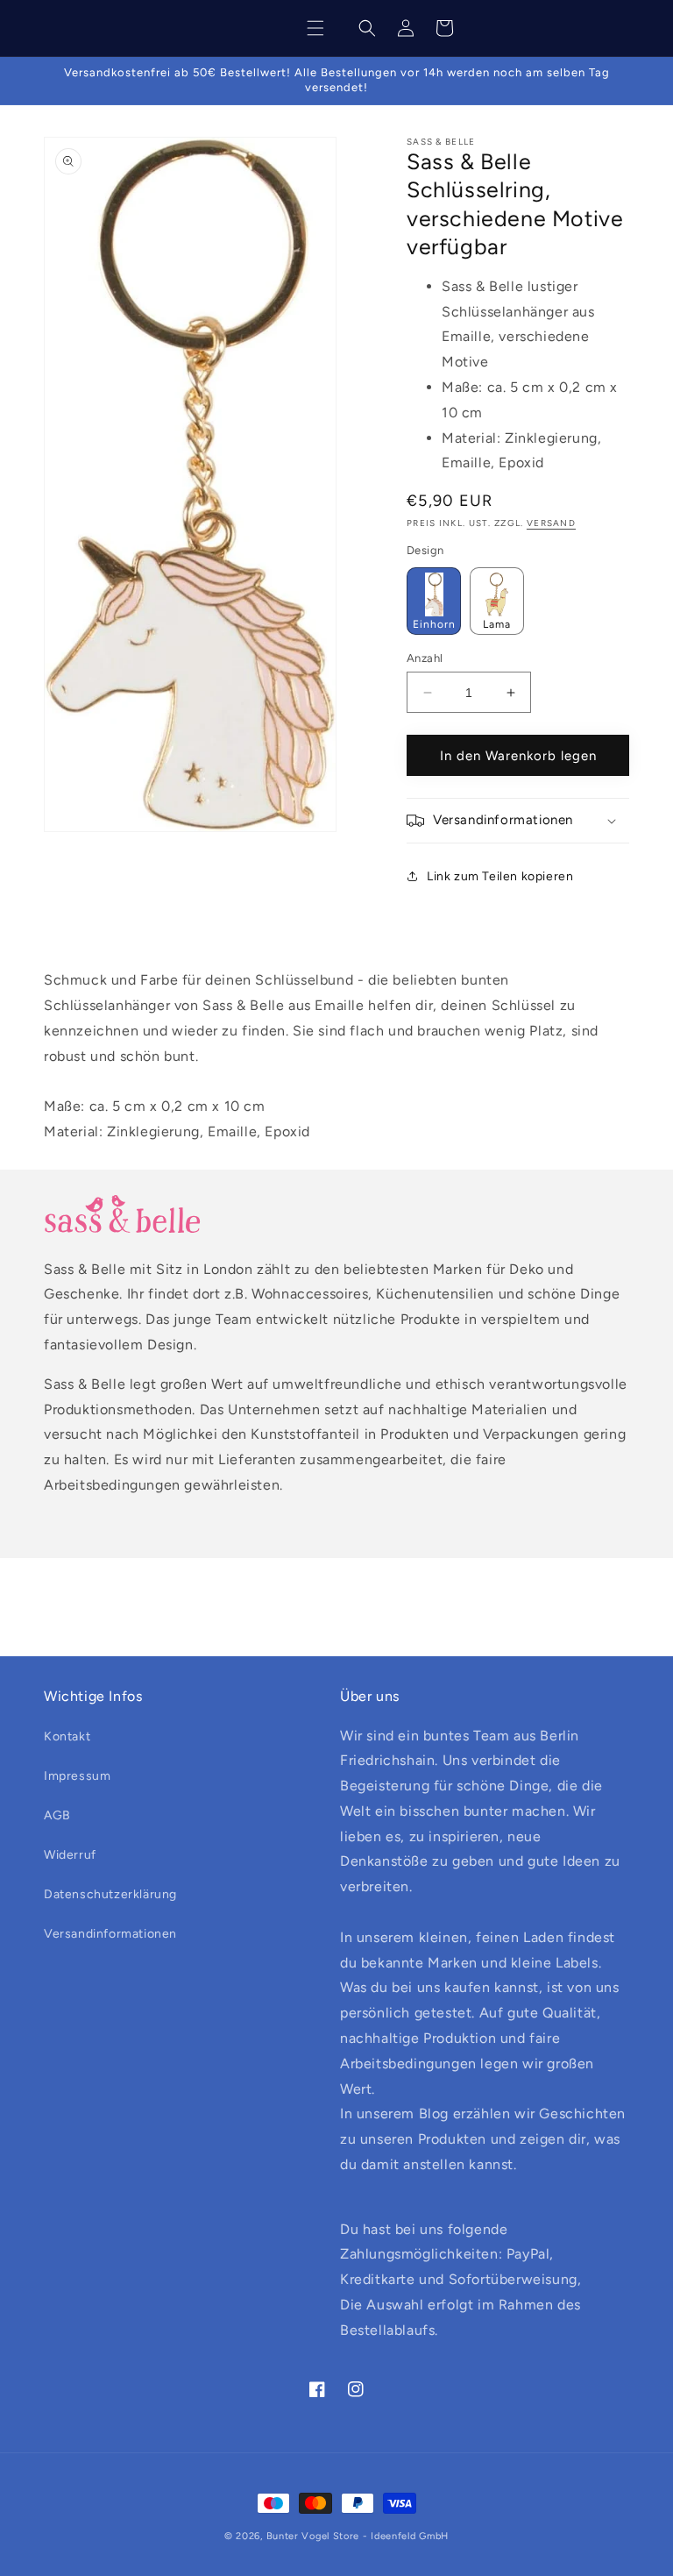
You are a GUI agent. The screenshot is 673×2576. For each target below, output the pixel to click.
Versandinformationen (110, 1934)
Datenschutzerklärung (110, 1894)
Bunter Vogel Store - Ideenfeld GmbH (358, 2536)
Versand (551, 523)
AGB (57, 1815)
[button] (315, 28)
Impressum (77, 1776)
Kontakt (67, 1736)
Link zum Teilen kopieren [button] (500, 876)
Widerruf (70, 1855)
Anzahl (425, 658)
